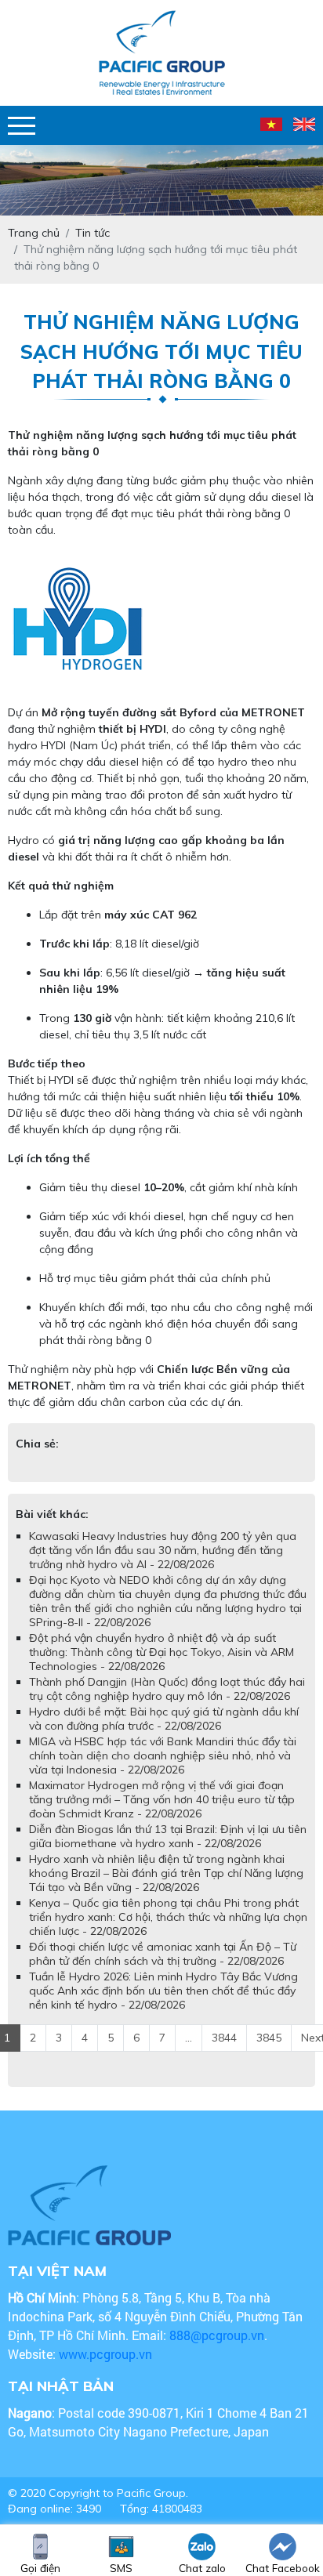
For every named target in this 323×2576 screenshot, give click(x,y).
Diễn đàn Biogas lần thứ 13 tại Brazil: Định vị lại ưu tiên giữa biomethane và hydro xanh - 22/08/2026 (168, 1836)
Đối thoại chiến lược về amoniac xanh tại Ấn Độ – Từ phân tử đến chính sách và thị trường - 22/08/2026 (163, 1954)
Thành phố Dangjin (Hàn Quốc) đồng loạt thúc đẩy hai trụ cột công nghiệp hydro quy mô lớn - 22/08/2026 (167, 1689)
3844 (224, 2038)
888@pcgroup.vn (217, 2335)
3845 (269, 2038)
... (189, 2038)
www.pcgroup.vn (107, 2354)
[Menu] (22, 126)
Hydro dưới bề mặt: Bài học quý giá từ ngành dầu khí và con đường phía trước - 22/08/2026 (164, 1719)
